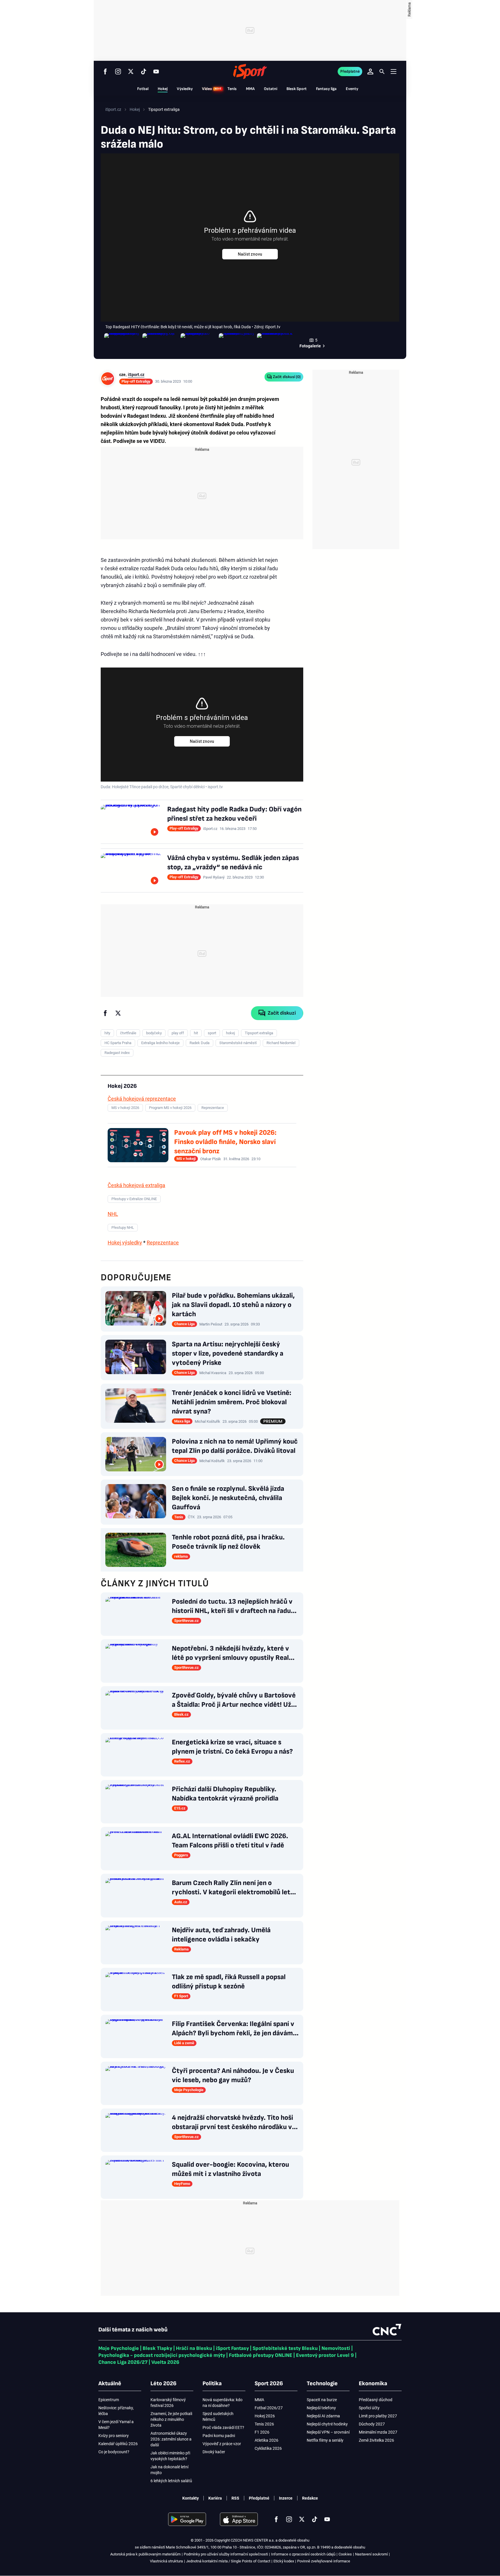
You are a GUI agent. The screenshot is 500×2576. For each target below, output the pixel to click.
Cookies (345, 2554)
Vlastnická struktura (166, 2561)
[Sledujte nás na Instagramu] (118, 71)
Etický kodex (284, 2561)
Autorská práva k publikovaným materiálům (145, 2554)
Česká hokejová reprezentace (142, 1099)
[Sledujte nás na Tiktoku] (144, 71)
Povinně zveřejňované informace (324, 2561)
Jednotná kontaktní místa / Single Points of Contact (228, 2561)
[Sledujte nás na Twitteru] (131, 71)
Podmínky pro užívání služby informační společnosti (226, 2554)
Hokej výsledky (125, 1243)
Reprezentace (163, 1243)
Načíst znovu (250, 254)
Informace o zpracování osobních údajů (303, 2554)
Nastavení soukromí (371, 2554)
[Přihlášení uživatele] (370, 71)
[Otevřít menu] (394, 71)
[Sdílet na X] (118, 1013)
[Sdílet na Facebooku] (105, 1013)
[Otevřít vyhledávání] (382, 71)
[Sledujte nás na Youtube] (156, 71)
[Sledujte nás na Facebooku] (105, 71)
